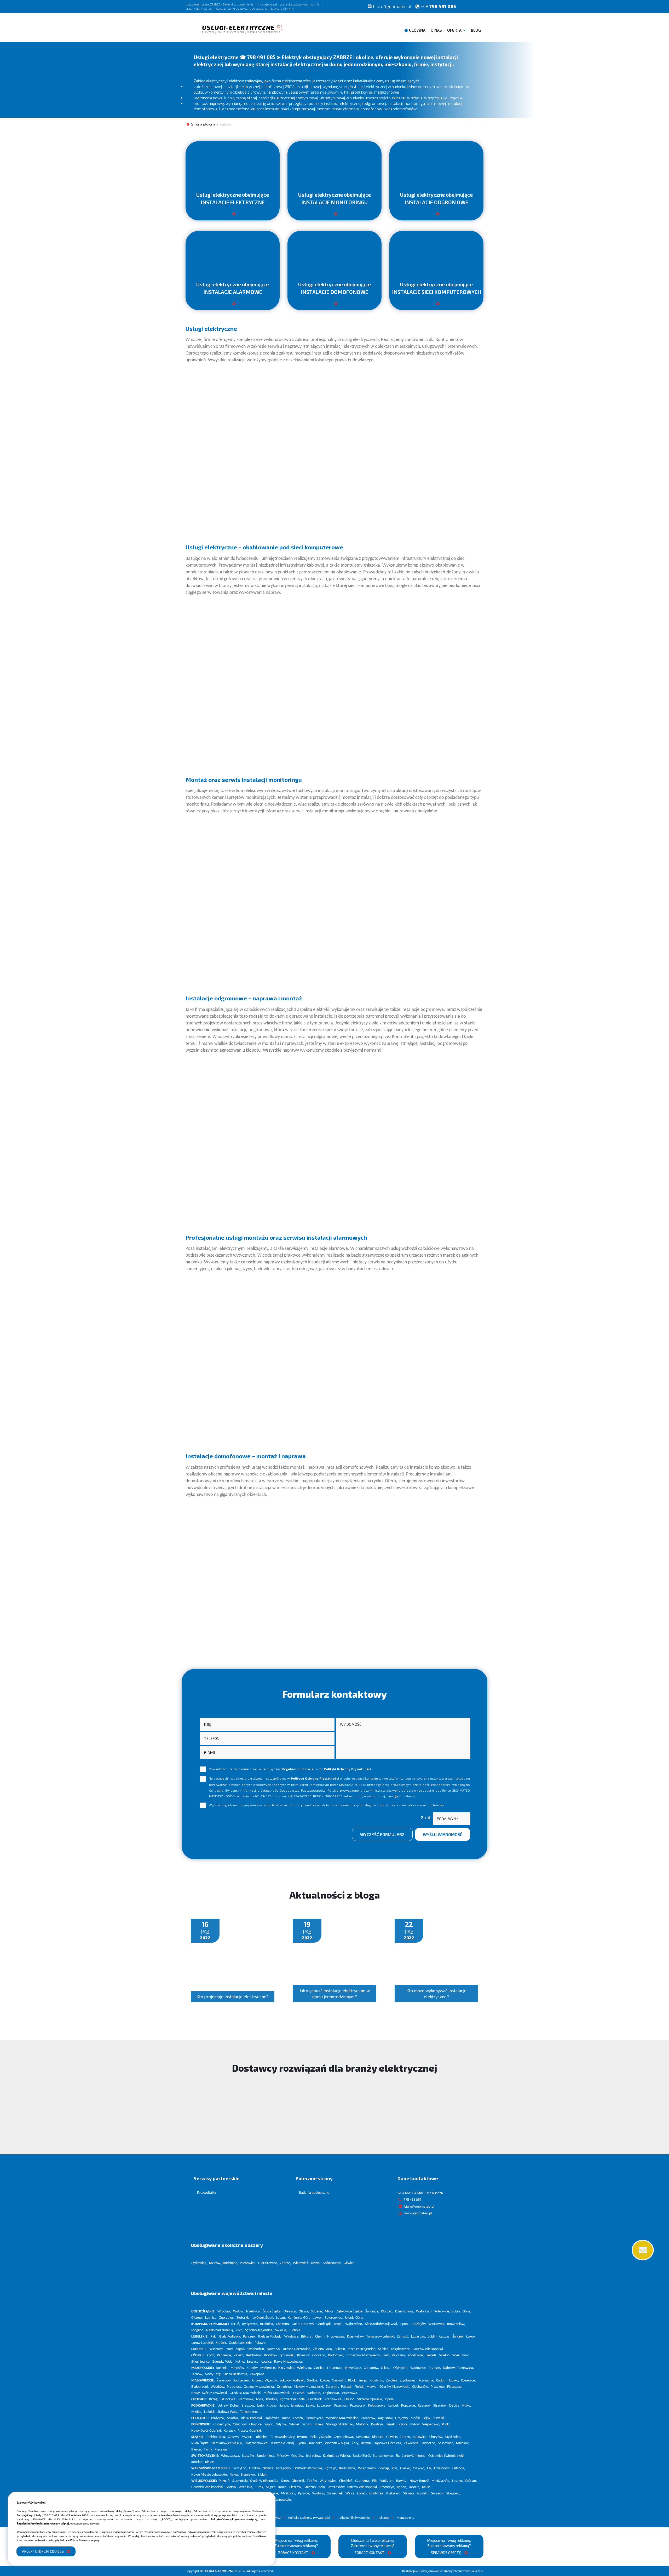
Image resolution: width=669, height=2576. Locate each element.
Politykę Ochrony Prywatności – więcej (234, 2520)
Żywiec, (247, 2437)
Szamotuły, (240, 2481)
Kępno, (402, 2487)
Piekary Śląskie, (321, 2437)
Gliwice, (392, 2437)
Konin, (283, 2487)
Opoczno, (319, 2355)
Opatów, (298, 2456)
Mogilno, (198, 2330)
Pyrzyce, (304, 2494)
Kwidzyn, (377, 2424)
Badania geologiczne (314, 2193)
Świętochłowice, (257, 2443)
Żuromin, (333, 2387)
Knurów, (215, 2263)
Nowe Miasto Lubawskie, (210, 2475)
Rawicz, (402, 2481)
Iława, (234, 2475)
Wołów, (238, 2312)
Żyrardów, (224, 2381)
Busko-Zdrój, (362, 2456)
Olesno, (350, 2399)
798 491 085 (438, 6)
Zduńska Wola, (223, 2362)
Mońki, (416, 2418)
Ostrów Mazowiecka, (259, 2387)
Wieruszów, (461, 2355)
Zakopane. (258, 2374)
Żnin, (240, 2330)
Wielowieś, (301, 2263)
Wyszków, (218, 2387)
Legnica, (211, 2318)
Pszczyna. (222, 2450)
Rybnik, (302, 2443)
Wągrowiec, (328, 2481)
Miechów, (238, 2368)
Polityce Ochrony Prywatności (315, 1778)
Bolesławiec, (334, 2318)
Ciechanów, (420, 2387)
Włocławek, (437, 2324)
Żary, (230, 2349)
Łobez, (362, 2494)
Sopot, (269, 2424)
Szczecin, (438, 2494)
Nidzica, (269, 2468)
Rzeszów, (425, 2406)
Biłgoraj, (307, 2337)
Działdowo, (442, 2468)
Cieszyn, (234, 2437)
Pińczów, (283, 2456)
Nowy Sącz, (354, 2368)
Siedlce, (313, 2381)
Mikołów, (463, 2443)
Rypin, (339, 2324)
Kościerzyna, (222, 2424)
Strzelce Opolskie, (370, 2399)
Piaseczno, (455, 2387)
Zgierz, (239, 2355)
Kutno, (240, 2362)
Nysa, (260, 2399)
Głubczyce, (229, 2399)
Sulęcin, (340, 2349)
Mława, (372, 2387)
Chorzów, (436, 2437)
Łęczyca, (253, 2362)
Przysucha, (426, 2381)
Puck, (446, 2424)
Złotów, (312, 2481)
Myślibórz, (289, 2494)
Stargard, (453, 2494)
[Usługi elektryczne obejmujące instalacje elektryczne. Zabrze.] (233, 216)
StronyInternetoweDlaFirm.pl (443, 2571)
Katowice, (420, 2437)
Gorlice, (320, 2368)
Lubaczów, (325, 2406)
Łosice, (325, 2381)
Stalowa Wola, (228, 2412)
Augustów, (386, 2418)
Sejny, (427, 2418)
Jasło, (261, 2406)
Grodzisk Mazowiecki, (246, 2393)
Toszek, (316, 2263)
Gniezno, (310, 2487)
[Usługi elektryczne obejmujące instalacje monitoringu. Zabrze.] (334, 216)
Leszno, (458, 2481)
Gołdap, (384, 2468)
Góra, (467, 2312)
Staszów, (248, 2456)
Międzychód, (441, 2481)
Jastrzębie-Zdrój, (283, 2443)
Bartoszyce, (348, 2468)
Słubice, (384, 2349)
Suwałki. (439, 2418)
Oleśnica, (290, 2312)
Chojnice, (256, 2424)
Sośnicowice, (333, 2263)
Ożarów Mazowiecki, (395, 2387)
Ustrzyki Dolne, (229, 2406)
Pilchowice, (248, 2263)
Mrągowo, (284, 2468)
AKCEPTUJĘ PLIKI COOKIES (44, 2551)
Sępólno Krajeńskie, (259, 2330)
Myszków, (363, 2437)
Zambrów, (369, 2418)
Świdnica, (372, 2312)
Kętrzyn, (331, 2468)
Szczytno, (240, 2468)
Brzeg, (214, 2399)
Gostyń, (231, 2487)
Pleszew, (296, 2487)
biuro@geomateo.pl (392, 6)
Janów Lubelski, (203, 2343)
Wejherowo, (431, 2424)
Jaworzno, (429, 2443)
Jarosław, (298, 2406)
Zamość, (403, 2337)
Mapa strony (405, 2518)
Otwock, (299, 2393)
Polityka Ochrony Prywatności (309, 2518)
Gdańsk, (295, 2424)
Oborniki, (298, 2481)
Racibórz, (316, 2443)
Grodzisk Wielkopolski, (207, 2487)
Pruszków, (438, 2387)
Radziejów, (419, 2324)
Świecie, (281, 2330)
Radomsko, (336, 2355)
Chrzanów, (371, 2368)
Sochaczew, (242, 2381)
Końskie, (197, 2462)
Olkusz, (386, 2368)
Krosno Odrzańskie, (297, 2349)
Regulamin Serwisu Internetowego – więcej (43, 2524)
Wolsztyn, (387, 2481)
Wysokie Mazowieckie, (343, 2418)
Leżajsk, (210, 2412)
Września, (246, 2487)
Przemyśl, (341, 2406)
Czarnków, (363, 2481)
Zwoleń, (392, 2381)
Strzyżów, (440, 2406)
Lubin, (456, 2312)
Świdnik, (458, 2337)
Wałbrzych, (424, 2312)
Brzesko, (435, 2368)
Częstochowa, (344, 2437)
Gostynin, (377, 2381)
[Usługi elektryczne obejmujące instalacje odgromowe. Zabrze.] (436, 216)
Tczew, (319, 2424)
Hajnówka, (273, 2418)
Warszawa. (350, 2393)
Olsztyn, (255, 2468)
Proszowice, (287, 2368)
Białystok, (218, 2418)
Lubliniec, (261, 2437)
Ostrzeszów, (337, 2487)
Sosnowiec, (446, 2443)
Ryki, (214, 2337)
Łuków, (471, 2337)
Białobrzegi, (200, 2387)
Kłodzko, (387, 2312)
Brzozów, (248, 2406)
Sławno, (409, 2494)
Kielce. (210, 2462)
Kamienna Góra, (300, 2318)
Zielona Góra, (323, 2349)
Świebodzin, (256, 2349)
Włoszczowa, (231, 2456)
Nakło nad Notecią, (220, 2330)
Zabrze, (286, 2263)
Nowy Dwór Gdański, (207, 2431)
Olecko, (406, 2468)
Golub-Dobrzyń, (303, 2324)
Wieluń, (445, 2355)
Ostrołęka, (284, 2387)
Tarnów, (197, 2374)
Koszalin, (423, 2494)
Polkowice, (442, 2312)
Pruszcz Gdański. (250, 2431)
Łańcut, (394, 2406)
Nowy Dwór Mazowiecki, (210, 2393)
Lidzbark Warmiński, (308, 2468)
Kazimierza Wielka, (337, 2456)
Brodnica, (267, 2324)
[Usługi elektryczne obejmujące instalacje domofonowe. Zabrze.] (334, 306)
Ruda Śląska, (200, 2443)
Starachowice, (383, 2456)
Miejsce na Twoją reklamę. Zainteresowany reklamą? (296, 2546)
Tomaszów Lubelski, (381, 2337)
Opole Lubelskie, (241, 2343)
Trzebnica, (253, 2312)
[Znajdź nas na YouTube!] (476, 6)
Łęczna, (445, 2337)
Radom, (442, 2381)
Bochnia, (222, 2368)
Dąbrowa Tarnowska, (459, 2368)
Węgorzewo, (367, 2468)
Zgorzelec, (227, 2318)
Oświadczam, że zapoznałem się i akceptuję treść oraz (290, 1769)
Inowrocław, (456, 2324)
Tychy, (208, 2450)
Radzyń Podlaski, (270, 2337)
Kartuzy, (230, 2431)
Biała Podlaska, (230, 2337)
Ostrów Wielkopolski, (363, 2487)
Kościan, (471, 2481)
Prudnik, (272, 2399)
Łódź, (211, 2355)
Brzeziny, (304, 2355)
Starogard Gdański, (340, 2424)
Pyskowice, (199, 2263)
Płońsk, (359, 2387)
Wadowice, (419, 2368)
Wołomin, (314, 2393)
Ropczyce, (409, 2406)
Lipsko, (454, 2381)
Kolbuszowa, (377, 2406)
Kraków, (253, 2368)
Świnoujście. (283, 2500)
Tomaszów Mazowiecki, (363, 2355)
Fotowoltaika (207, 2193)
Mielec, (197, 2412)
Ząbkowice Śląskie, (350, 2312)
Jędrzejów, (313, 2456)
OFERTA (454, 30)
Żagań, (241, 2349)
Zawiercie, (412, 2443)
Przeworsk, (358, 2406)
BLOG (476, 30)
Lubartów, (419, 2337)
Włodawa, (292, 2337)
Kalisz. (427, 2487)
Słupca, (271, 2487)
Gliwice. (350, 2263)
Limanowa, (335, 2368)
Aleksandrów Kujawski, (381, 2324)
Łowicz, (267, 2362)
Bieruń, (197, 2450)
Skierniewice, (201, 2362)
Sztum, (307, 2424)
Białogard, (394, 2494)
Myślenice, (268, 2368)
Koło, (322, 2487)
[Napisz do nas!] (642, 2250)
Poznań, (225, 2481)
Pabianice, (224, 2355)
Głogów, (197, 2318)
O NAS (436, 30)
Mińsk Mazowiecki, (277, 2393)
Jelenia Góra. (354, 2318)
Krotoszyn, (387, 2487)
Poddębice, (416, 2355)
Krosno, (272, 2406)
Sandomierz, (266, 2456)
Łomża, (299, 2418)
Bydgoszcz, (250, 2324)
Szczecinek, (335, 2494)
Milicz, (330, 2312)
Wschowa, (217, 2349)
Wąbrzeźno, (354, 2324)
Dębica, (455, 2406)
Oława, (304, 2312)
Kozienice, (468, 2381)
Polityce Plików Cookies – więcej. (80, 2541)
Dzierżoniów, (405, 2312)
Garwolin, (339, 2381)
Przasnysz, (234, 2387)
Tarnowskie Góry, (283, 2437)
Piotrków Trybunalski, (280, 2355)
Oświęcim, (401, 2368)
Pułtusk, (347, 2387)
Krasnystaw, (356, 2337)
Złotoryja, (244, 2318)
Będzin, (366, 2443)
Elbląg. (263, 2475)
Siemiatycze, (315, 2418)
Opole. (390, 2399)
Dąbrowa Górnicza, (388, 2443)
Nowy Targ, (213, 2374)
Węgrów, (271, 2381)
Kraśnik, (221, 2343)
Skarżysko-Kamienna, (411, 2456)
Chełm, (320, 2337)
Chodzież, (346, 2481)
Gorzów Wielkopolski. (428, 2349)
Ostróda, (459, 2468)
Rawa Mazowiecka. (289, 2362)
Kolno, (287, 2418)
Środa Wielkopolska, (265, 2481)
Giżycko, (419, 2468)
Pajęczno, (399, 2355)
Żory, (355, 2443)
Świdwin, (319, 2494)
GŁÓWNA (417, 30)
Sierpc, (364, 2381)
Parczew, (250, 2337)
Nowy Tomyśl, (420, 2481)
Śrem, (286, 2481)
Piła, (375, 2481)
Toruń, (235, 2324)
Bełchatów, (254, 2355)
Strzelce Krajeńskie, (362, 2349)
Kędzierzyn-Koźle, (293, 2399)
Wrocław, (224, 2312)
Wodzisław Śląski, (337, 2443)
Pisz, (395, 2468)
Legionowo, (331, 2393)
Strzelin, (317, 2312)
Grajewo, (402, 2418)
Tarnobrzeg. (249, 2412)
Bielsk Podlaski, (252, 2418)
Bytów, (415, 2424)
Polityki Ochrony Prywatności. (348, 1769)
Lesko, (311, 2406)
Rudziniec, (230, 2263)
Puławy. (260, 2343)
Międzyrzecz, (401, 2349)
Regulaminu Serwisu (299, 1769)
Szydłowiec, (408, 2381)
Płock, (352, 2381)
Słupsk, (391, 2424)
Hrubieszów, (336, 2337)
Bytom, (302, 2437)
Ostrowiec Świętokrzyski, (446, 2456)
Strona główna (203, 124)
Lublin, (433, 2337)
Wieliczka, (305, 2368)
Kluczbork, (315, 2399)
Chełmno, (283, 2324)
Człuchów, (240, 2424)
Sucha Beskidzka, (236, 2374)
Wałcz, (350, 2494)
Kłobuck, (378, 2437)
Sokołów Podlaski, (292, 2381)
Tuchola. (295, 2330)
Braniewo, (248, 2475)
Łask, (386, 2355)
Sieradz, (432, 2355)
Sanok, (284, 2406)
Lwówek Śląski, (263, 2318)
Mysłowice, (453, 2437)
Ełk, (430, 2468)
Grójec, (258, 2381)
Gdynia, (281, 2424)
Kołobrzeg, (377, 2494)
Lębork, (403, 2424)
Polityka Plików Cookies (354, 2518)
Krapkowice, (334, 2399)
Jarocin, (415, 2487)
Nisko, (467, 2406)
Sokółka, (233, 2418)
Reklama (383, 2518)
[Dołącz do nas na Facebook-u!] (466, 6)
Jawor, (318, 2318)
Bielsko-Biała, (216, 2437)
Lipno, (404, 2324)
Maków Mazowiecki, (309, 2387)
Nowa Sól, (274, 2349)
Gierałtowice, (268, 2263)
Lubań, (281, 2318)
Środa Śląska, (272, 2312)
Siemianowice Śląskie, (227, 2443)
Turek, (260, 2487)
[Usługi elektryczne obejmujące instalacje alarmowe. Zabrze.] (233, 306)
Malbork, (363, 2424)
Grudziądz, (324, 2324)
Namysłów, (246, 2399)
